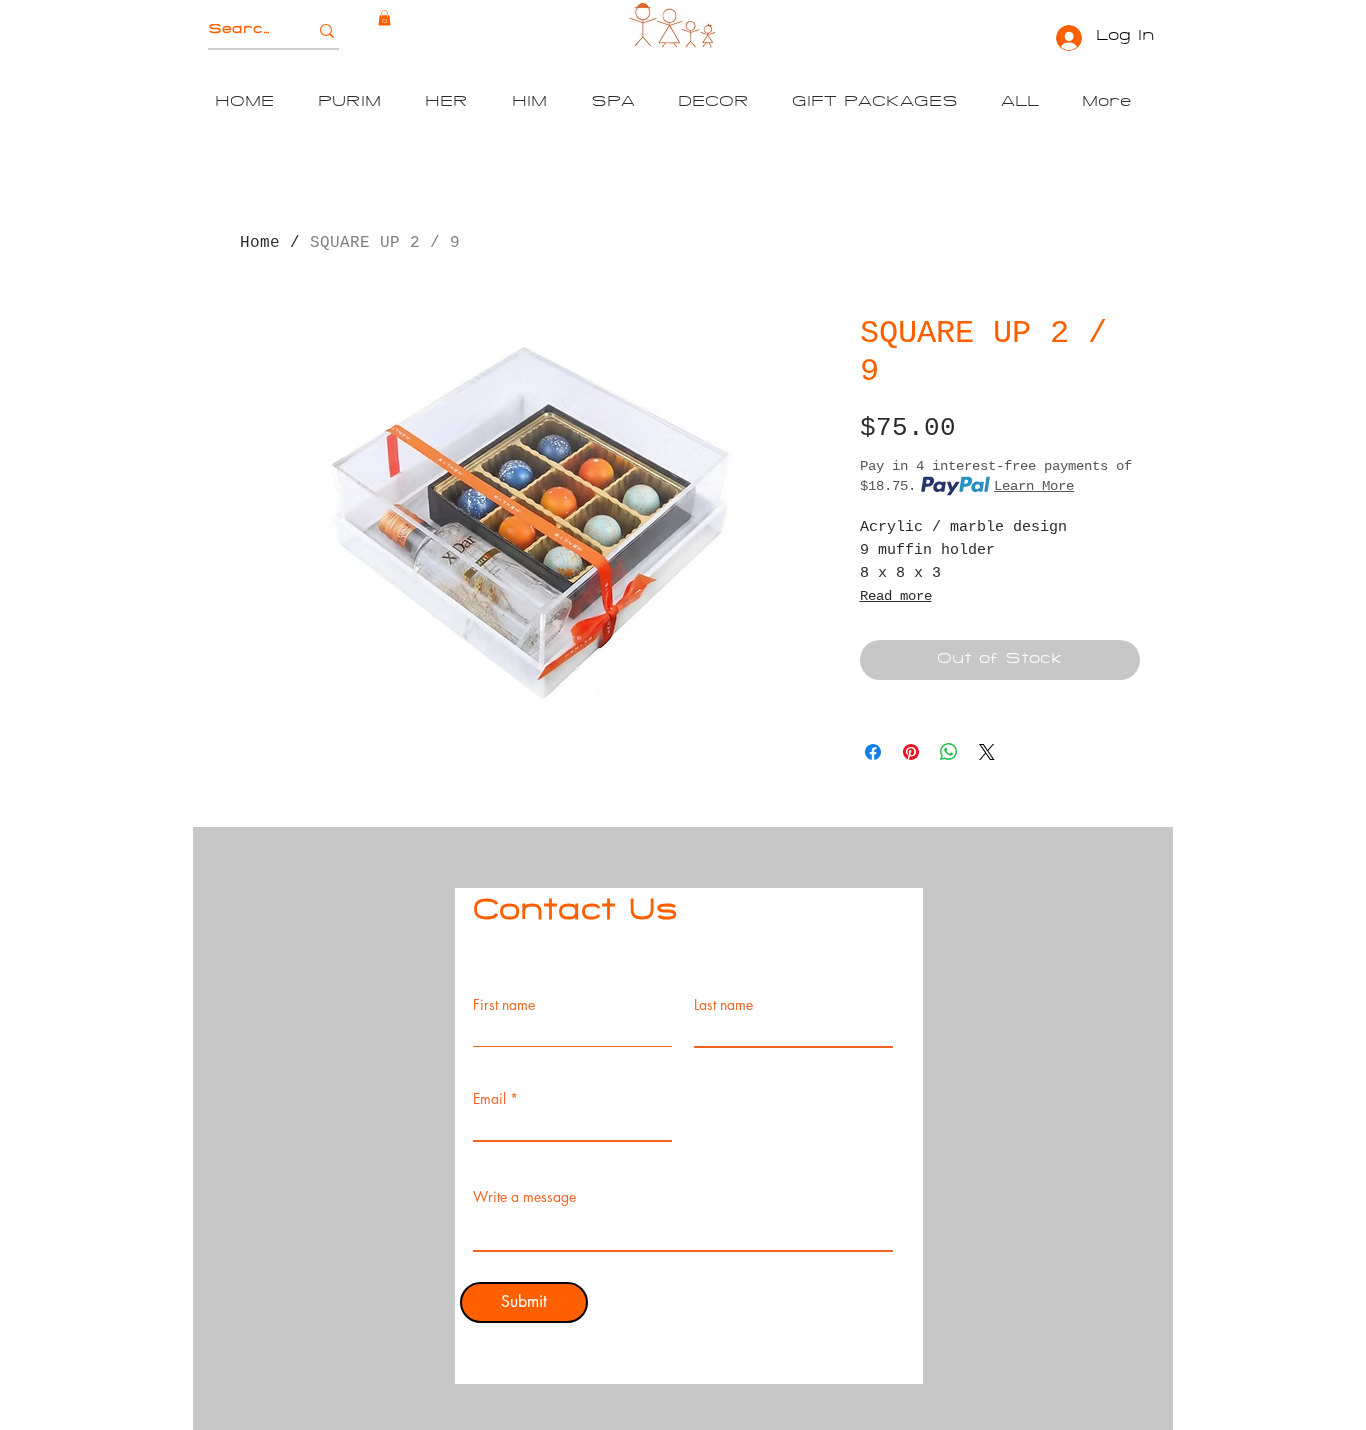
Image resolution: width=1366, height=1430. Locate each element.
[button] (384, 18)
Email (489, 1099)
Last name (723, 1005)
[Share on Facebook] (873, 752)
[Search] (327, 30)
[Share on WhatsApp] (949, 752)
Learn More (1034, 486)
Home (260, 243)
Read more (896, 596)
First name (504, 1005)
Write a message (524, 1197)
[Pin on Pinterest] (911, 752)
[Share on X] (987, 752)
